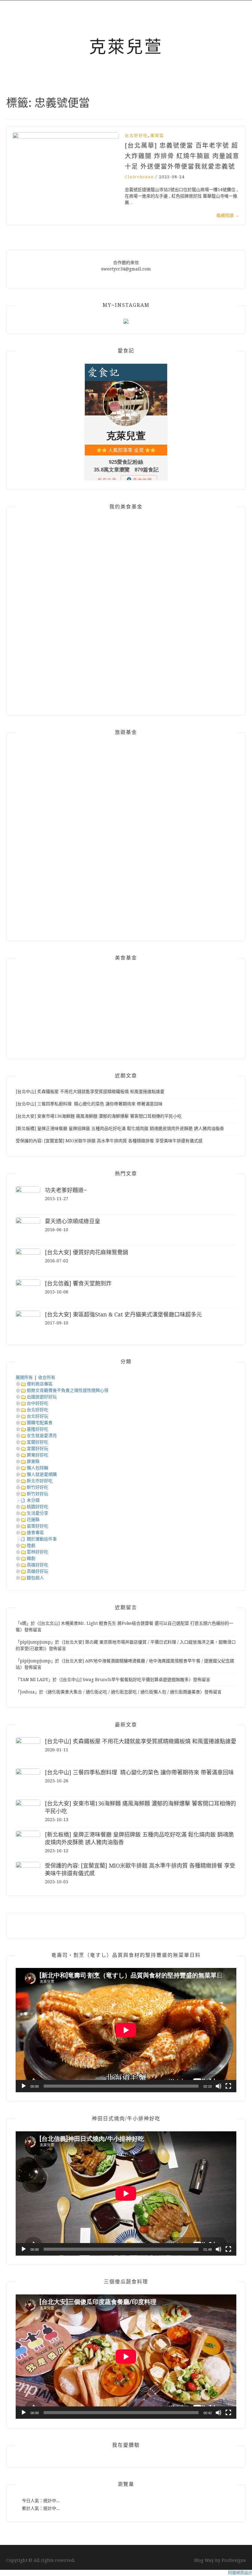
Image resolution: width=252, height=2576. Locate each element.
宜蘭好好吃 (37, 1442)
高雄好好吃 (37, 1565)
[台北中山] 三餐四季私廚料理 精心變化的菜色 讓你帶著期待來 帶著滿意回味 (89, 1104)
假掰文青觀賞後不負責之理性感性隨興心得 (68, 1390)
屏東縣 (33, 1461)
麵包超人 (35, 1578)
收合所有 (47, 1377)
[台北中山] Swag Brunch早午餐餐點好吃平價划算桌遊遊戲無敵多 (125, 1680)
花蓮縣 (33, 1520)
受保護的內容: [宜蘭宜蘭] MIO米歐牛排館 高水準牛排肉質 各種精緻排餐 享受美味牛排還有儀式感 (109, 1141)
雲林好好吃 (37, 1552)
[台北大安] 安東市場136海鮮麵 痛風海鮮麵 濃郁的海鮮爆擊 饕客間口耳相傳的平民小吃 (99, 1116)
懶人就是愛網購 (42, 1474)
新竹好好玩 (37, 1494)
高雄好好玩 (37, 1571)
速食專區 (35, 1532)
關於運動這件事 (42, 1539)
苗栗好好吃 (37, 1526)
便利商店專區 (40, 1384)
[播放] (24, 2086)
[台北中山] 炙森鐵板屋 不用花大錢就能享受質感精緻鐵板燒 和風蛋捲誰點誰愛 (90, 1092)
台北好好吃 (136, 136)
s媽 (23, 1623)
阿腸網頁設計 (240, 2573)
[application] (126, 2030)
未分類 (33, 1500)
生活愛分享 (37, 1513)
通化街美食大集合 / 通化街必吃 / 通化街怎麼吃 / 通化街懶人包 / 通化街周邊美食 (124, 1692)
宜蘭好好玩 (37, 1448)
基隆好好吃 (37, 1429)
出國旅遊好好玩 (42, 1397)
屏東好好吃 (37, 1455)
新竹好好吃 (37, 1487)
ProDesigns (234, 2560)
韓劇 (31, 1558)
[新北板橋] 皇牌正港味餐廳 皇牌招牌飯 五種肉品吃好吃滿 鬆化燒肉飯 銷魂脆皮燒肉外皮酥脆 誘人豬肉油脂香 (120, 1128)
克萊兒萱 (126, 47)
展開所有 (24, 1377)
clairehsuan (139, 177)
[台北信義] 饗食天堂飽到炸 (78, 1283)
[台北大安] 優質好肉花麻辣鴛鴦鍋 (87, 1252)
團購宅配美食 (40, 1423)
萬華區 (157, 136)
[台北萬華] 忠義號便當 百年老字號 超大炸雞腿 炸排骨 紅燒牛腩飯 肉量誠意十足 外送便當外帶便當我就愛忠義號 (182, 156)
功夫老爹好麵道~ (66, 1190)
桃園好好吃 (37, 1507)
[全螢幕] (228, 2086)
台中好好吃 (37, 1403)
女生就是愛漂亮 (42, 1436)
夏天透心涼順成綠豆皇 (73, 1221)
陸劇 (31, 1545)
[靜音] (219, 2086)
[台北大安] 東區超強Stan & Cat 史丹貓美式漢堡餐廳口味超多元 (123, 1314)
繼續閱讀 (228, 215)
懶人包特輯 (37, 1468)
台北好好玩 (37, 1416)
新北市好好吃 (40, 1481)
